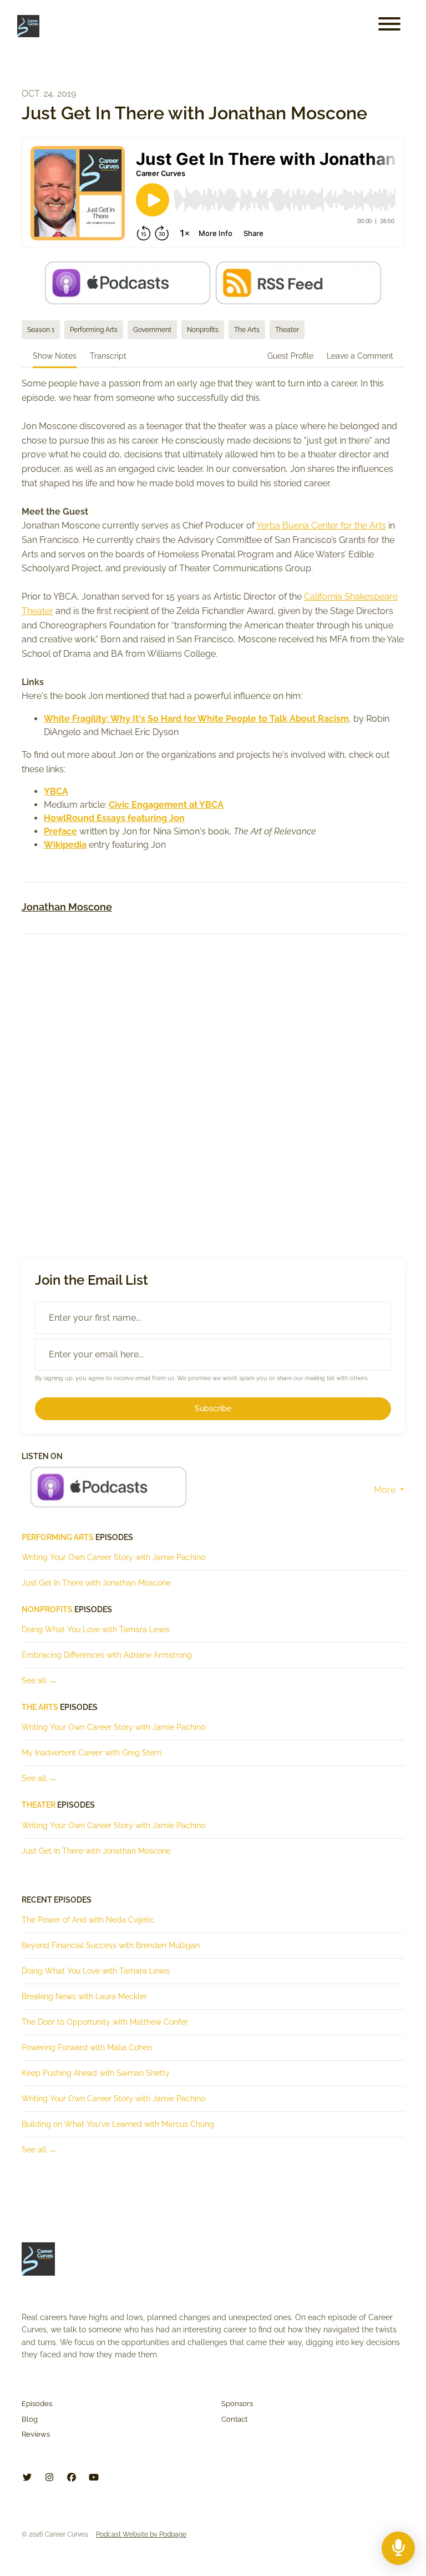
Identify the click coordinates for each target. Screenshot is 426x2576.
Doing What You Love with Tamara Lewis (96, 1629)
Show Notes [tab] (55, 356)
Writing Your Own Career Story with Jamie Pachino (113, 1557)
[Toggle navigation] (389, 26)
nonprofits (47, 1609)
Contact (234, 2419)
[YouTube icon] (94, 2478)
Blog (30, 2419)
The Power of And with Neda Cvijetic (88, 1920)
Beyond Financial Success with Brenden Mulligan (111, 1945)
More (386, 1490)
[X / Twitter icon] (27, 2478)
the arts (40, 1707)
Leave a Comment (360, 356)
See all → (39, 1681)
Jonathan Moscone (67, 907)
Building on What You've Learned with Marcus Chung (118, 2124)
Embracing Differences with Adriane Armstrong (107, 1655)
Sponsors (237, 2404)
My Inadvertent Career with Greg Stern (92, 1753)
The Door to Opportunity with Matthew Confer (105, 2022)
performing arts (58, 1537)
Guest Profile (290, 356)
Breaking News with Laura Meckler (84, 1996)
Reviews (36, 2434)
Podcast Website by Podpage (141, 2534)
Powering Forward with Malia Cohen (87, 2047)
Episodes (37, 2404)
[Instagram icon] (49, 2478)
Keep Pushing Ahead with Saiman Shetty (96, 2073)
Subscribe (213, 1408)
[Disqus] (213, 1086)
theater (39, 1805)
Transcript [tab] (108, 356)
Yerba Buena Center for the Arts (321, 525)
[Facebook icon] (72, 2478)
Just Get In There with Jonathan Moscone (96, 1583)
